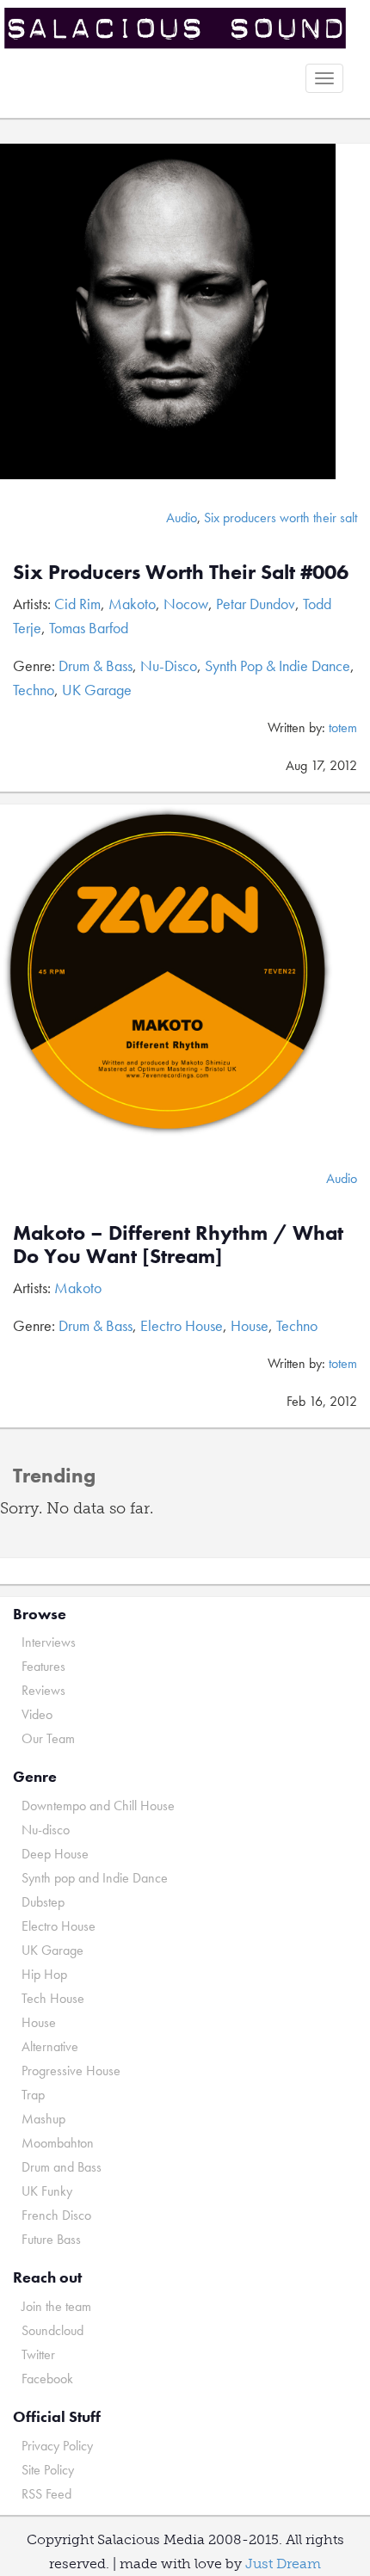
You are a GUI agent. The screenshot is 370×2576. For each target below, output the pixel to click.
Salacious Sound (179, 28)
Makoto (132, 604)
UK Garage (97, 690)
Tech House (53, 1998)
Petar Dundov (256, 604)
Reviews (43, 1690)
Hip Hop (44, 1974)
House (250, 1325)
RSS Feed (46, 2494)
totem (343, 727)
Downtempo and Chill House (98, 1806)
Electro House (182, 1325)
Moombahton (58, 2143)
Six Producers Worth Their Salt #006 (181, 572)
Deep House (55, 1854)
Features (43, 1666)
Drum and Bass (62, 2167)
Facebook (47, 2379)
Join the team (56, 2306)
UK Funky (47, 2191)
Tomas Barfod (89, 628)
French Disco (56, 2215)
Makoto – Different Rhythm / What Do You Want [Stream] (178, 1244)
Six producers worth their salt (281, 518)
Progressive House (71, 2071)
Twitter (38, 2354)
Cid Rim (77, 604)
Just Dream (283, 2564)
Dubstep (43, 1902)
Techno (34, 690)
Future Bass (51, 2239)
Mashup (43, 2119)
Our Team (48, 1738)
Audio (182, 518)
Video (37, 1714)
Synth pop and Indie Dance (95, 1878)
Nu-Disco (169, 666)
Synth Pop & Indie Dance (277, 666)
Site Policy (48, 2470)
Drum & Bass (96, 666)
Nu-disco (46, 1830)
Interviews (49, 1642)
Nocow (186, 604)
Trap (33, 2095)
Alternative (50, 2046)
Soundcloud (52, 2330)
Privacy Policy (57, 2446)
